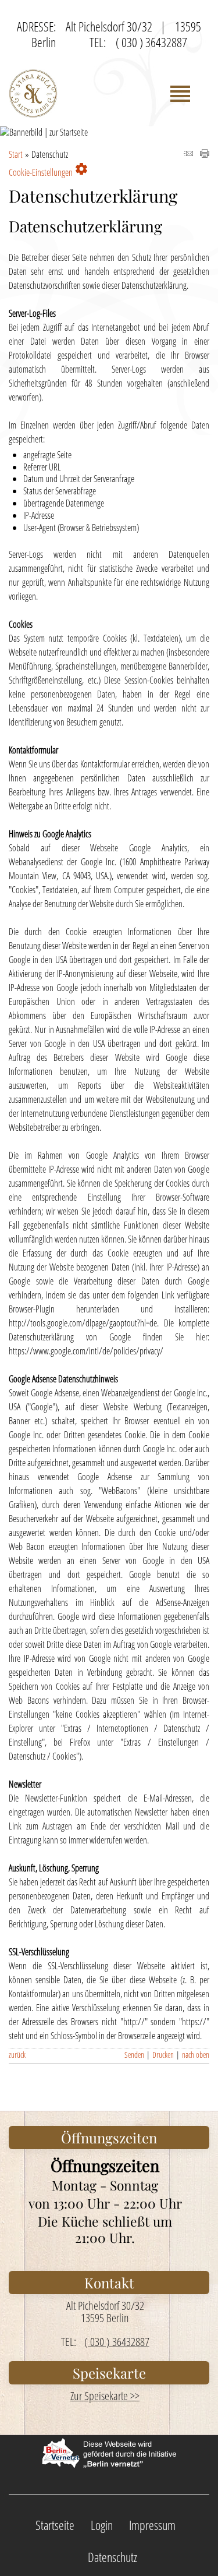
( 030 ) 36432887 (151, 42)
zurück (17, 2055)
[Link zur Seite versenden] (188, 154)
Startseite (55, 2525)
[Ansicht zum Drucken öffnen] (205, 154)
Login (102, 2525)
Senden (134, 2055)
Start (16, 154)
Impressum (152, 2525)
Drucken (163, 2055)
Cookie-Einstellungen (49, 170)
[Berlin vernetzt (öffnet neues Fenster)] (109, 2463)
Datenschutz (112, 2557)
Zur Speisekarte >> (105, 2396)
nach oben (196, 2055)
